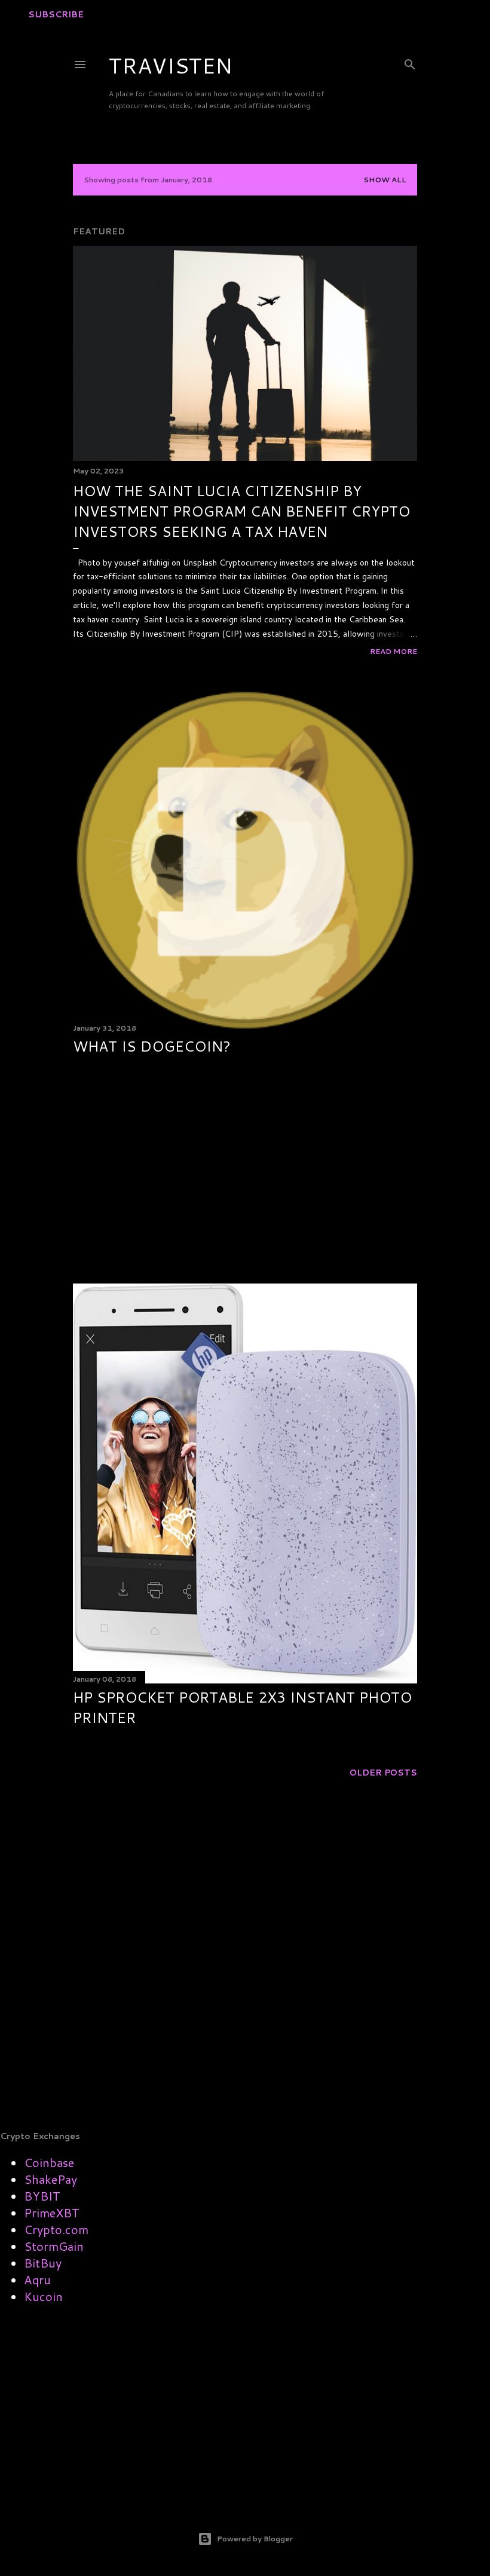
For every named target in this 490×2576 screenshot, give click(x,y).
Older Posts (383, 1773)
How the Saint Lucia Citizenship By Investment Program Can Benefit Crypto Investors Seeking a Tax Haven (241, 511)
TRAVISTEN (171, 65)
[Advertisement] (245, 1170)
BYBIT (42, 2196)
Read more (393, 651)
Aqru (37, 2279)
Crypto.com (56, 2229)
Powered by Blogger (255, 2539)
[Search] (410, 62)
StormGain (54, 2246)
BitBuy (43, 2263)
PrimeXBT (52, 2213)
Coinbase (49, 2162)
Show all (385, 180)
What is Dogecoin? (152, 1046)
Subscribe (56, 14)
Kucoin (43, 2296)
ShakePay (50, 2179)
